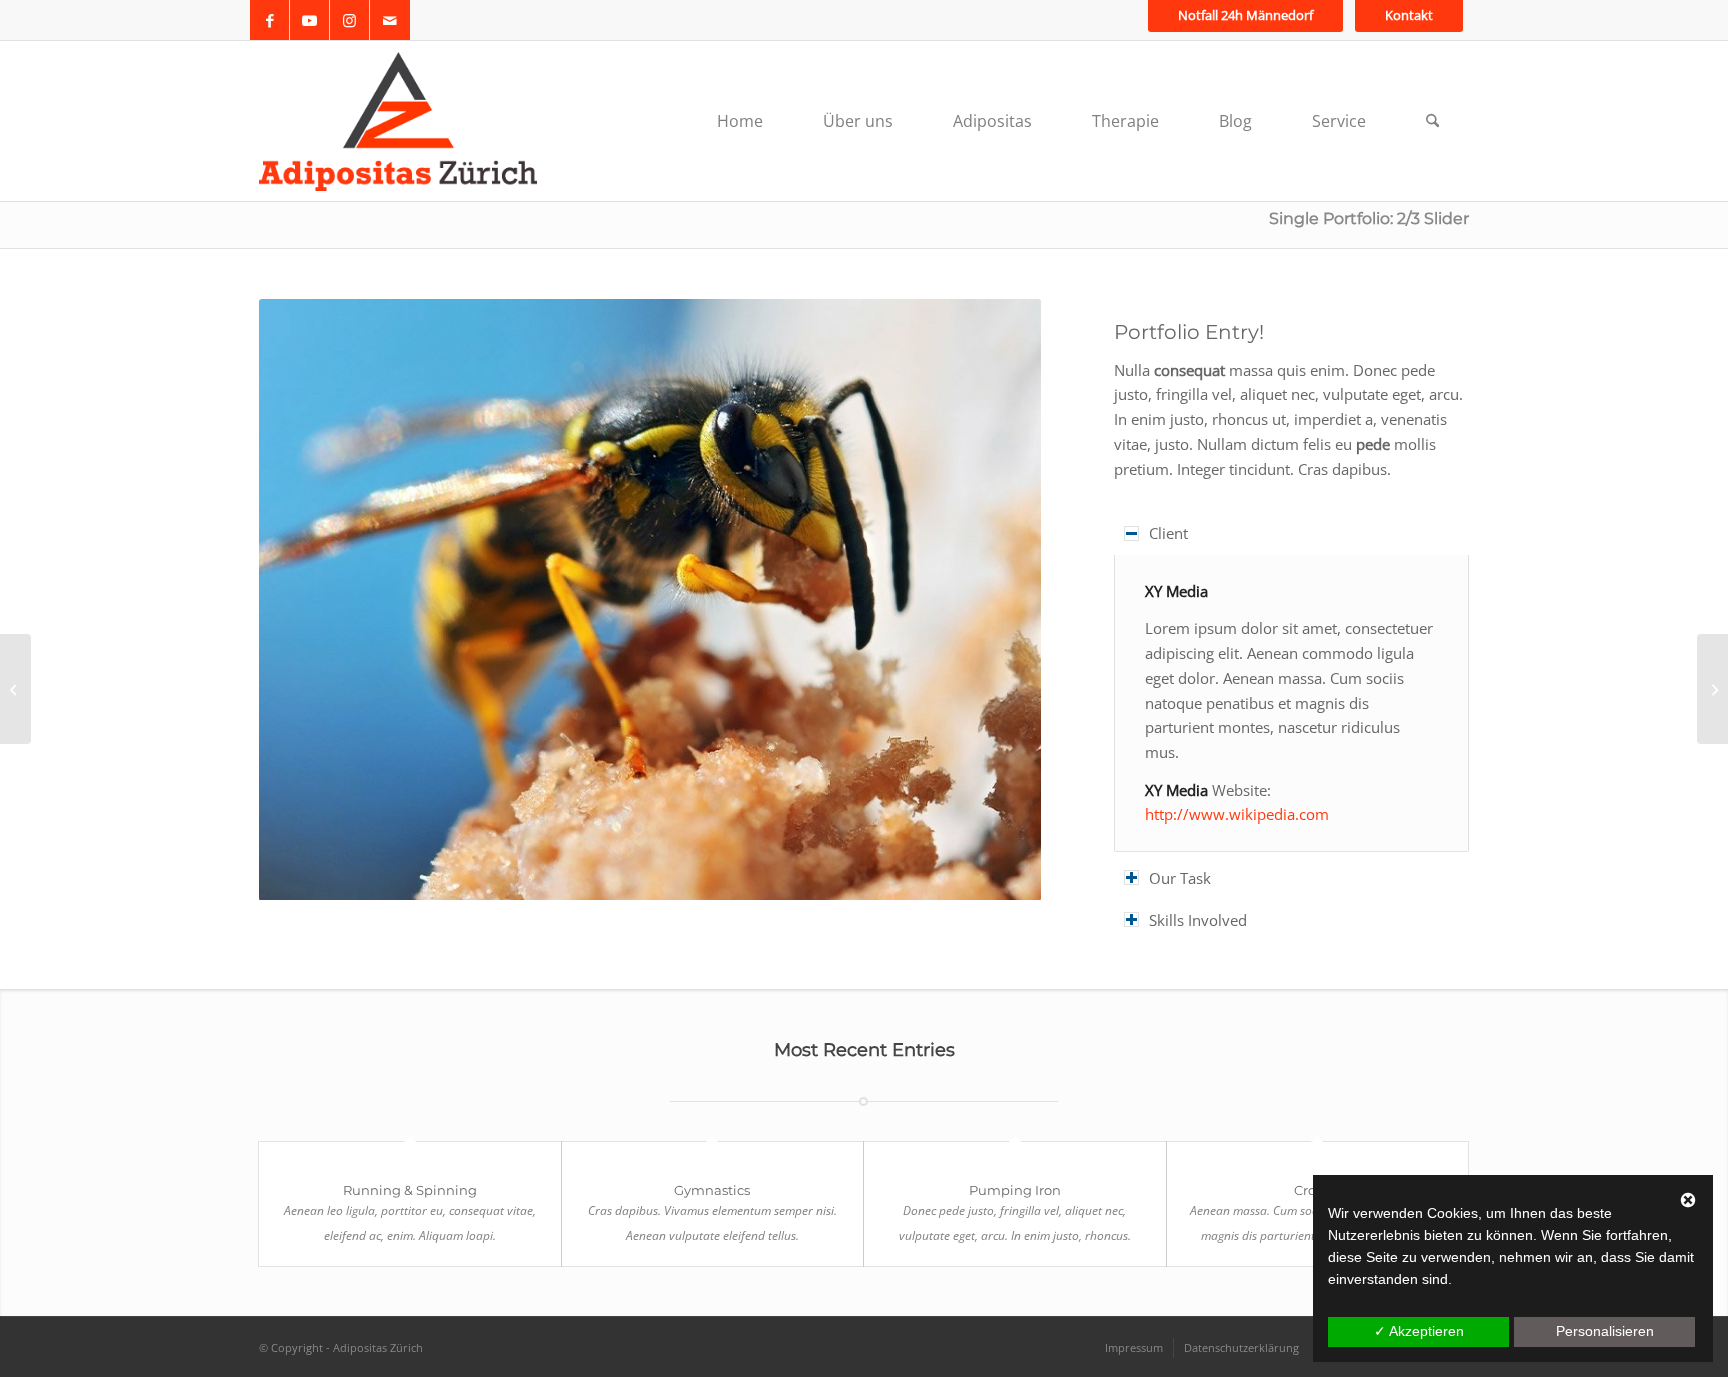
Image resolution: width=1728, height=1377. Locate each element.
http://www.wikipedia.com (1237, 814)
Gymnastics (712, 1190)
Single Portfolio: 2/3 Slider (1369, 218)
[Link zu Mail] (390, 20)
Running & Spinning (410, 1190)
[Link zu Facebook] (269, 20)
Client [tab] (1168, 533)
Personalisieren (1605, 1331)
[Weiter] (996, 599)
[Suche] (1432, 121)
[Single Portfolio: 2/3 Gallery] (15, 689)
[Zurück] (304, 599)
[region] (1291, 703)
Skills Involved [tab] (1198, 920)
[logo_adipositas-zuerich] (398, 121)
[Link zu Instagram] (349, 20)
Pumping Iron (1015, 1190)
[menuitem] (1245, 15)
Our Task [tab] (1180, 878)
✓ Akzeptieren (1419, 1331)
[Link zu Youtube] (309, 20)
